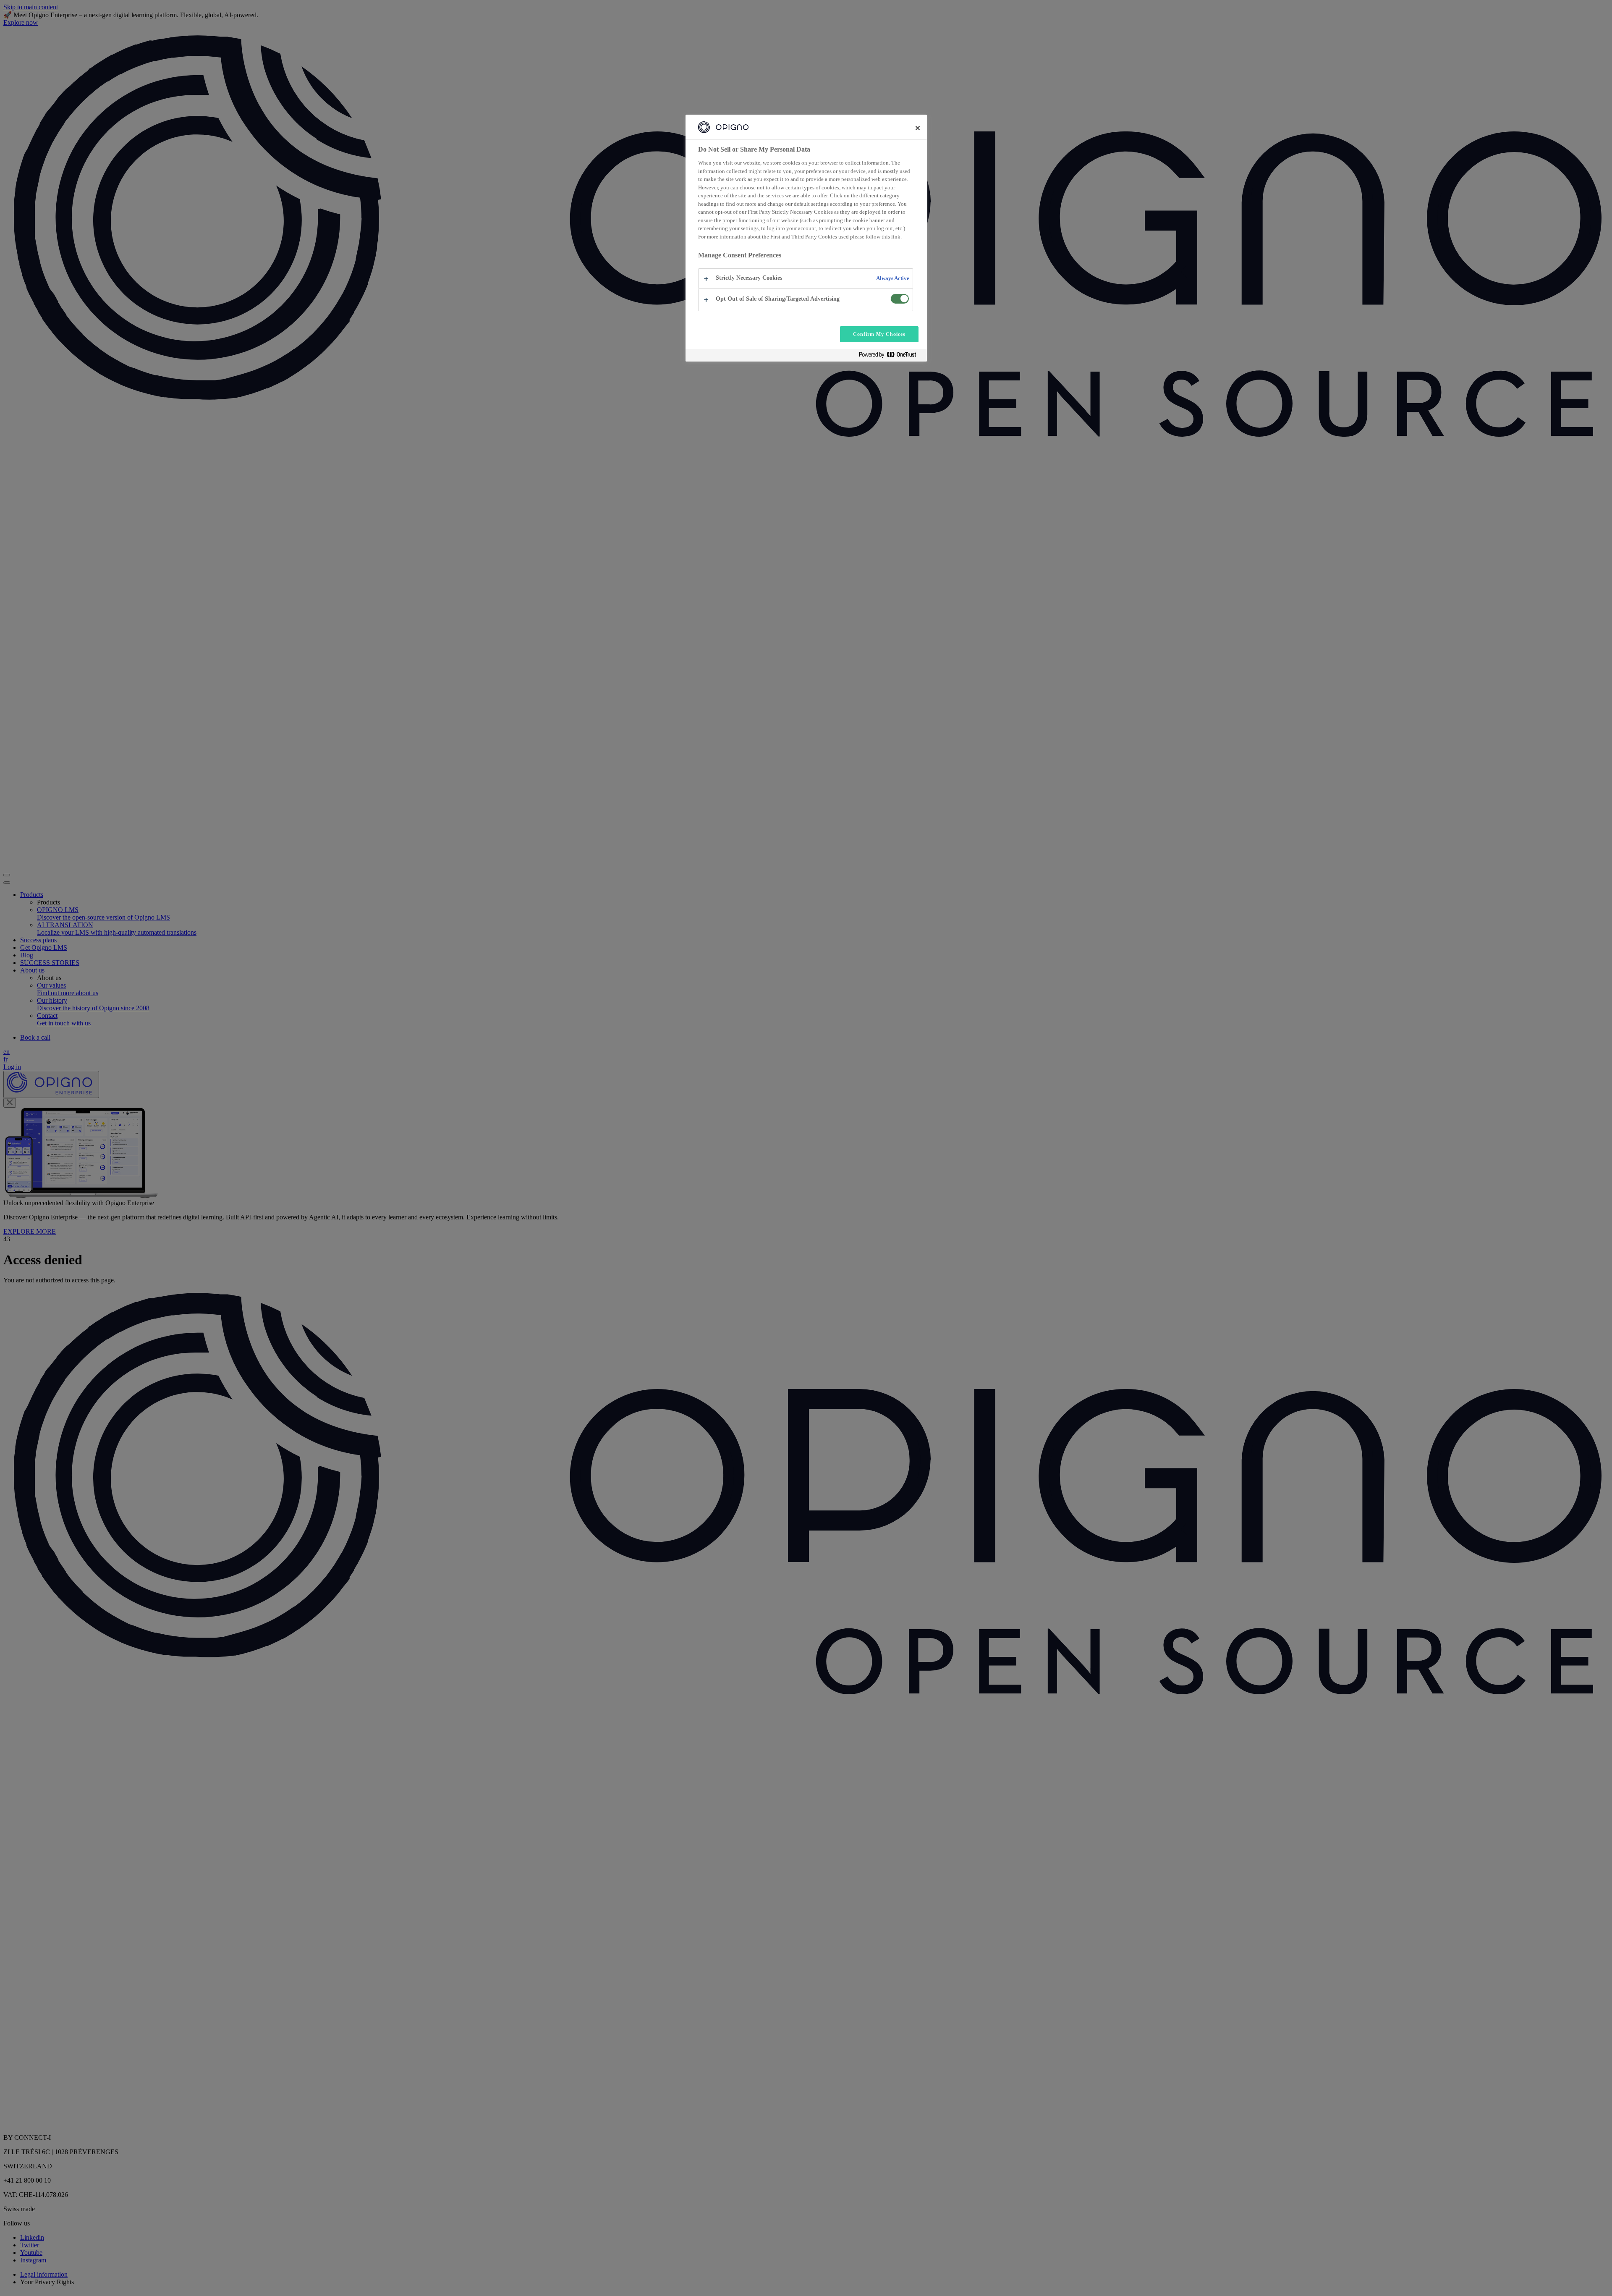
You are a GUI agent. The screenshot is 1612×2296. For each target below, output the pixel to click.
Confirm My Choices (879, 334)
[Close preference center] (918, 128)
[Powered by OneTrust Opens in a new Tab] (891, 356)
